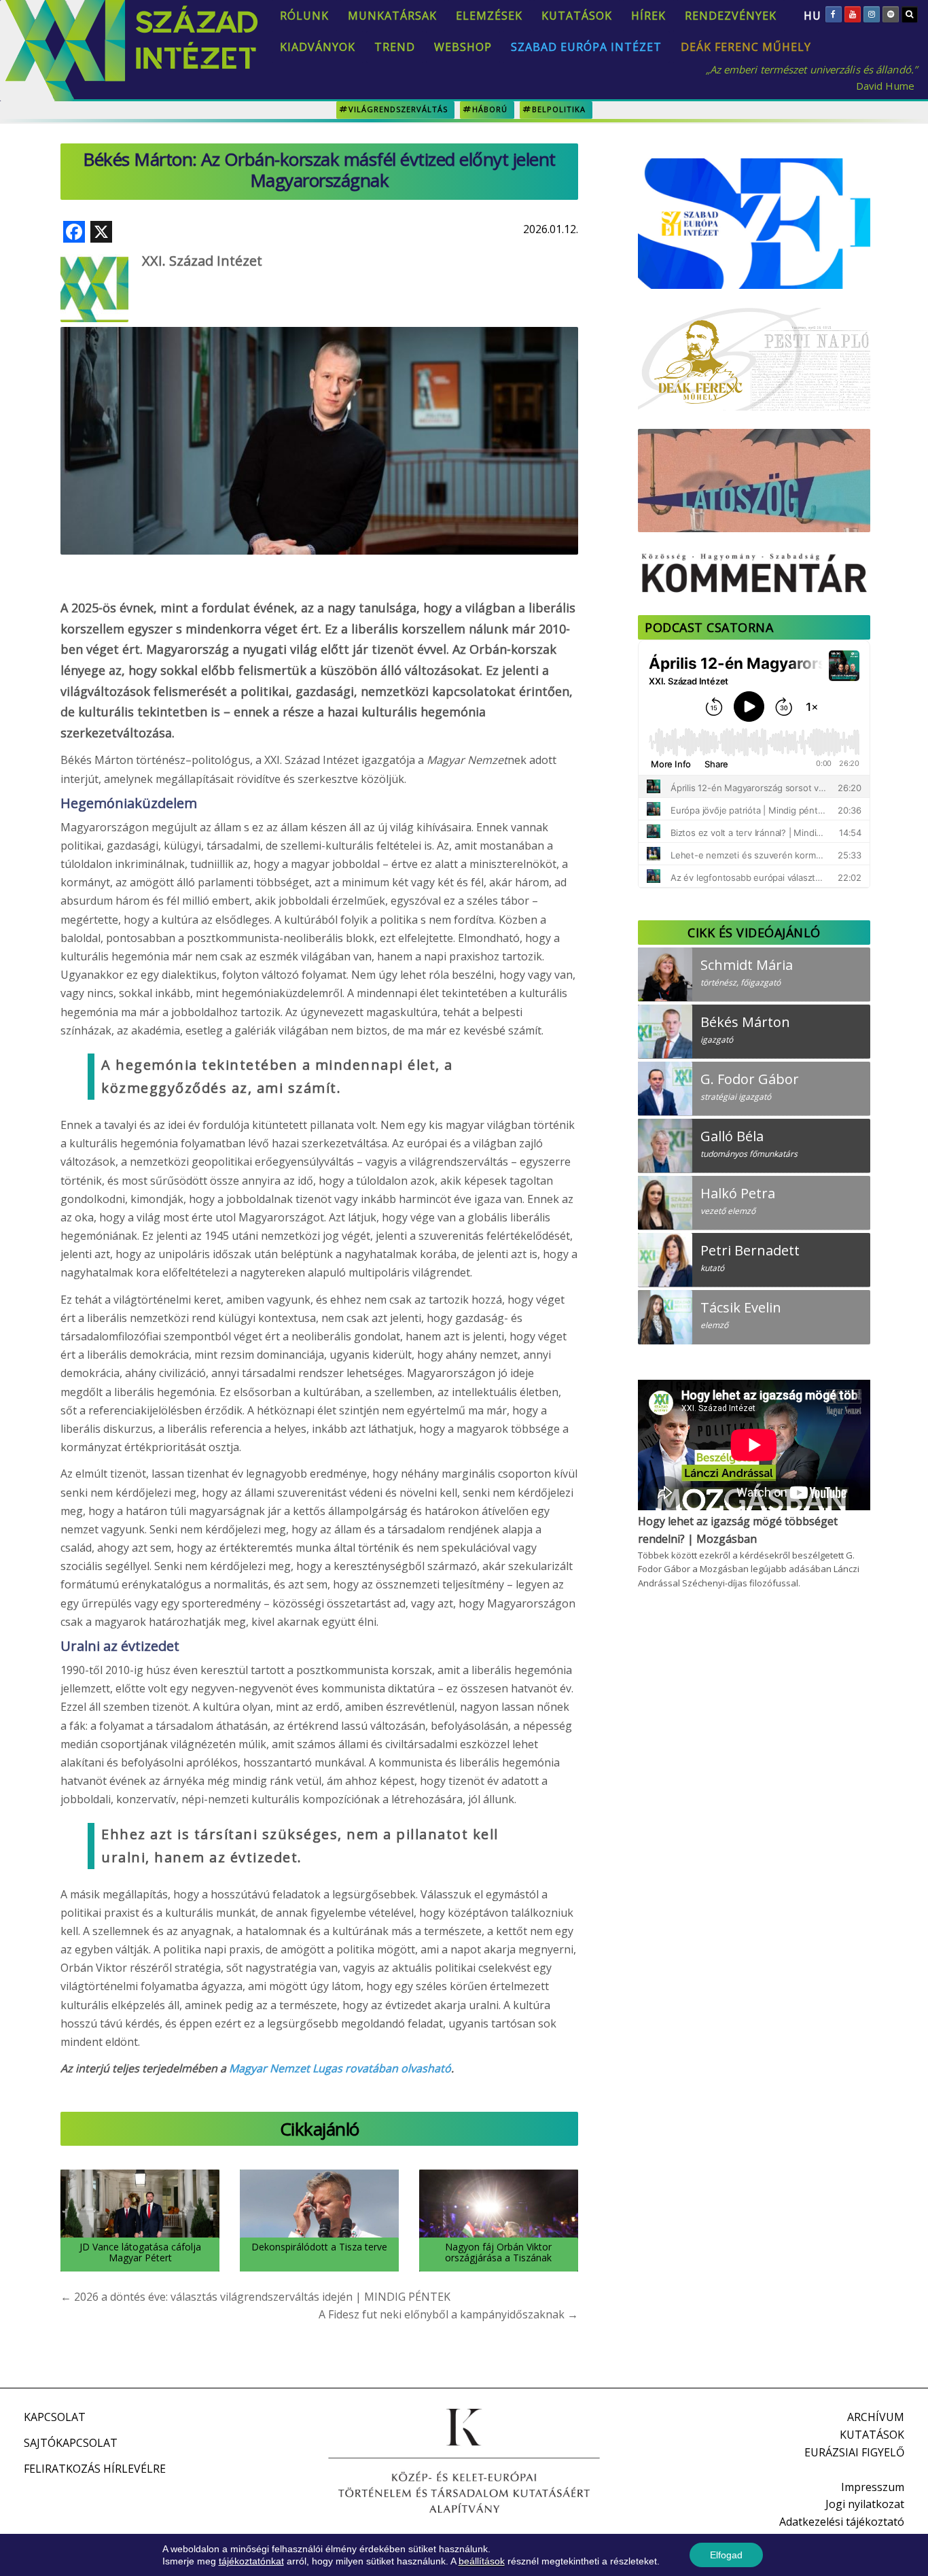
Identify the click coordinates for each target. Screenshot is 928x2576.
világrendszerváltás (398, 109)
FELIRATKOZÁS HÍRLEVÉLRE (95, 2469)
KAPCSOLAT (55, 2417)
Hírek (648, 16)
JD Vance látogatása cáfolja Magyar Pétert (140, 2252)
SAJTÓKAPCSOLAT (71, 2443)
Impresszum (873, 2487)
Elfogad (726, 2555)
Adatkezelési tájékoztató (842, 2522)
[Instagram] (872, 14)
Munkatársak (392, 16)
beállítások (482, 2561)
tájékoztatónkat (251, 2561)
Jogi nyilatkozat (865, 2504)
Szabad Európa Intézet (586, 47)
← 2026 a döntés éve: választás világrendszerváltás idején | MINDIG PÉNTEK (255, 2297)
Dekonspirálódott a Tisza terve (319, 2247)
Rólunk (304, 16)
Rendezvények (731, 16)
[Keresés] (910, 14)
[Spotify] (891, 14)
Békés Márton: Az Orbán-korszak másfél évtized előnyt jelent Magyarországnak (319, 170)
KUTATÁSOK (872, 2435)
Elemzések (489, 16)
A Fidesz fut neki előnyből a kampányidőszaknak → (448, 2314)
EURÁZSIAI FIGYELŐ (854, 2452)
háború (490, 109)
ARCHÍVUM (876, 2417)
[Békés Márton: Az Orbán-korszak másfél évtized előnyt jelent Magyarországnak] (319, 404)
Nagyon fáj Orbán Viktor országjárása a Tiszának (498, 2252)
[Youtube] (853, 14)
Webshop (463, 47)
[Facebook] (834, 14)
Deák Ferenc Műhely (746, 47)
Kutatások (577, 16)
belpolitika (559, 109)
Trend (395, 47)
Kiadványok (318, 47)
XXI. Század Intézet (202, 261)
